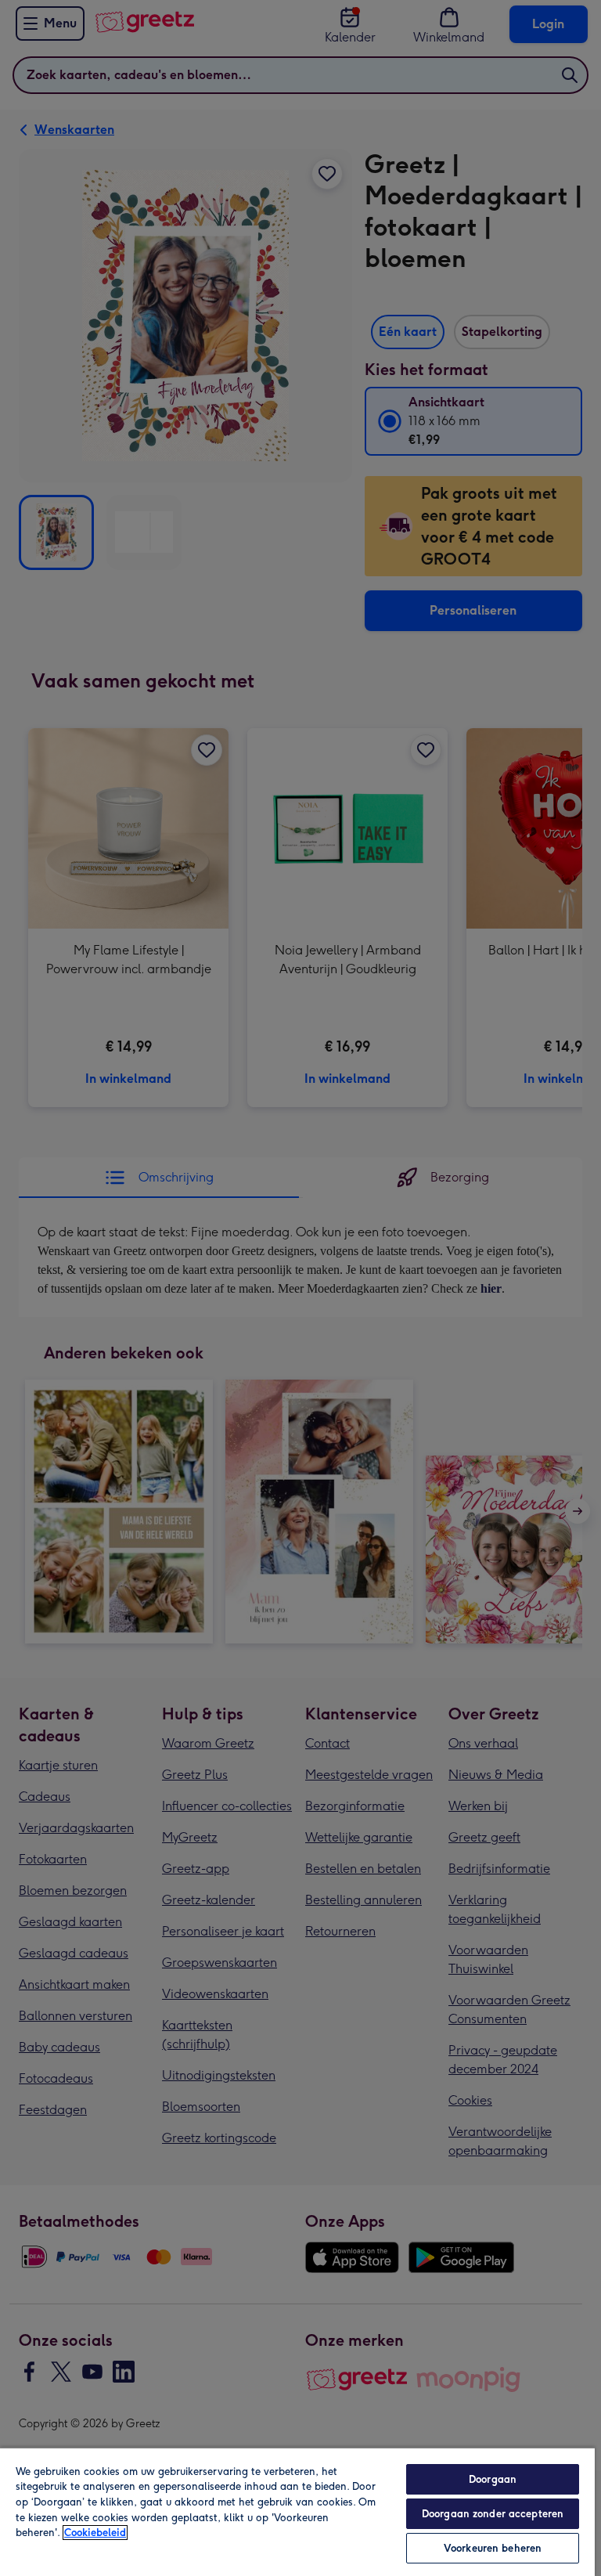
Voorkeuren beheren (493, 2548)
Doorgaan (493, 2479)
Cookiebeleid (95, 2533)
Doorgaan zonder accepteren (493, 2514)
